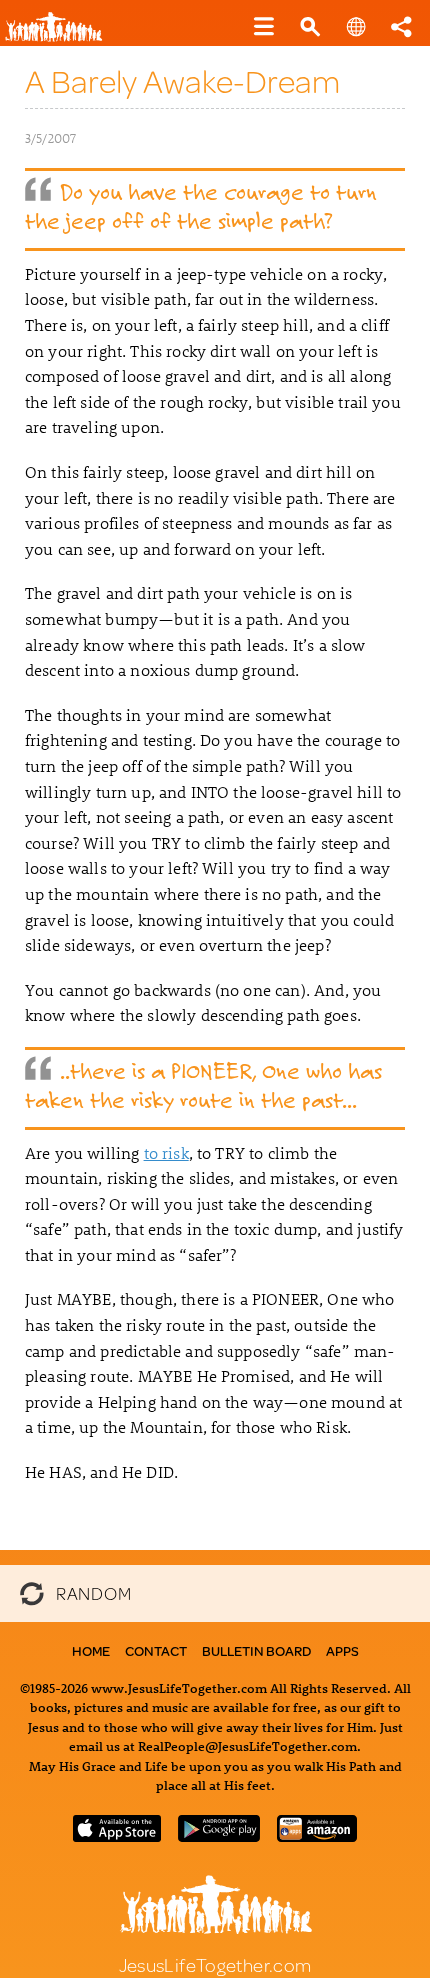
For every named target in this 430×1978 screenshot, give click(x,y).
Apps (342, 1651)
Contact (156, 1651)
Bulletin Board (256, 1651)
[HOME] (60, 37)
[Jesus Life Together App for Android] (219, 1835)
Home (91, 1651)
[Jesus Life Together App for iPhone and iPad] (117, 1835)
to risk (166, 1152)
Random (93, 1591)
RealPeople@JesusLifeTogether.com (247, 1745)
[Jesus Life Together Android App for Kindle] (317, 1835)
